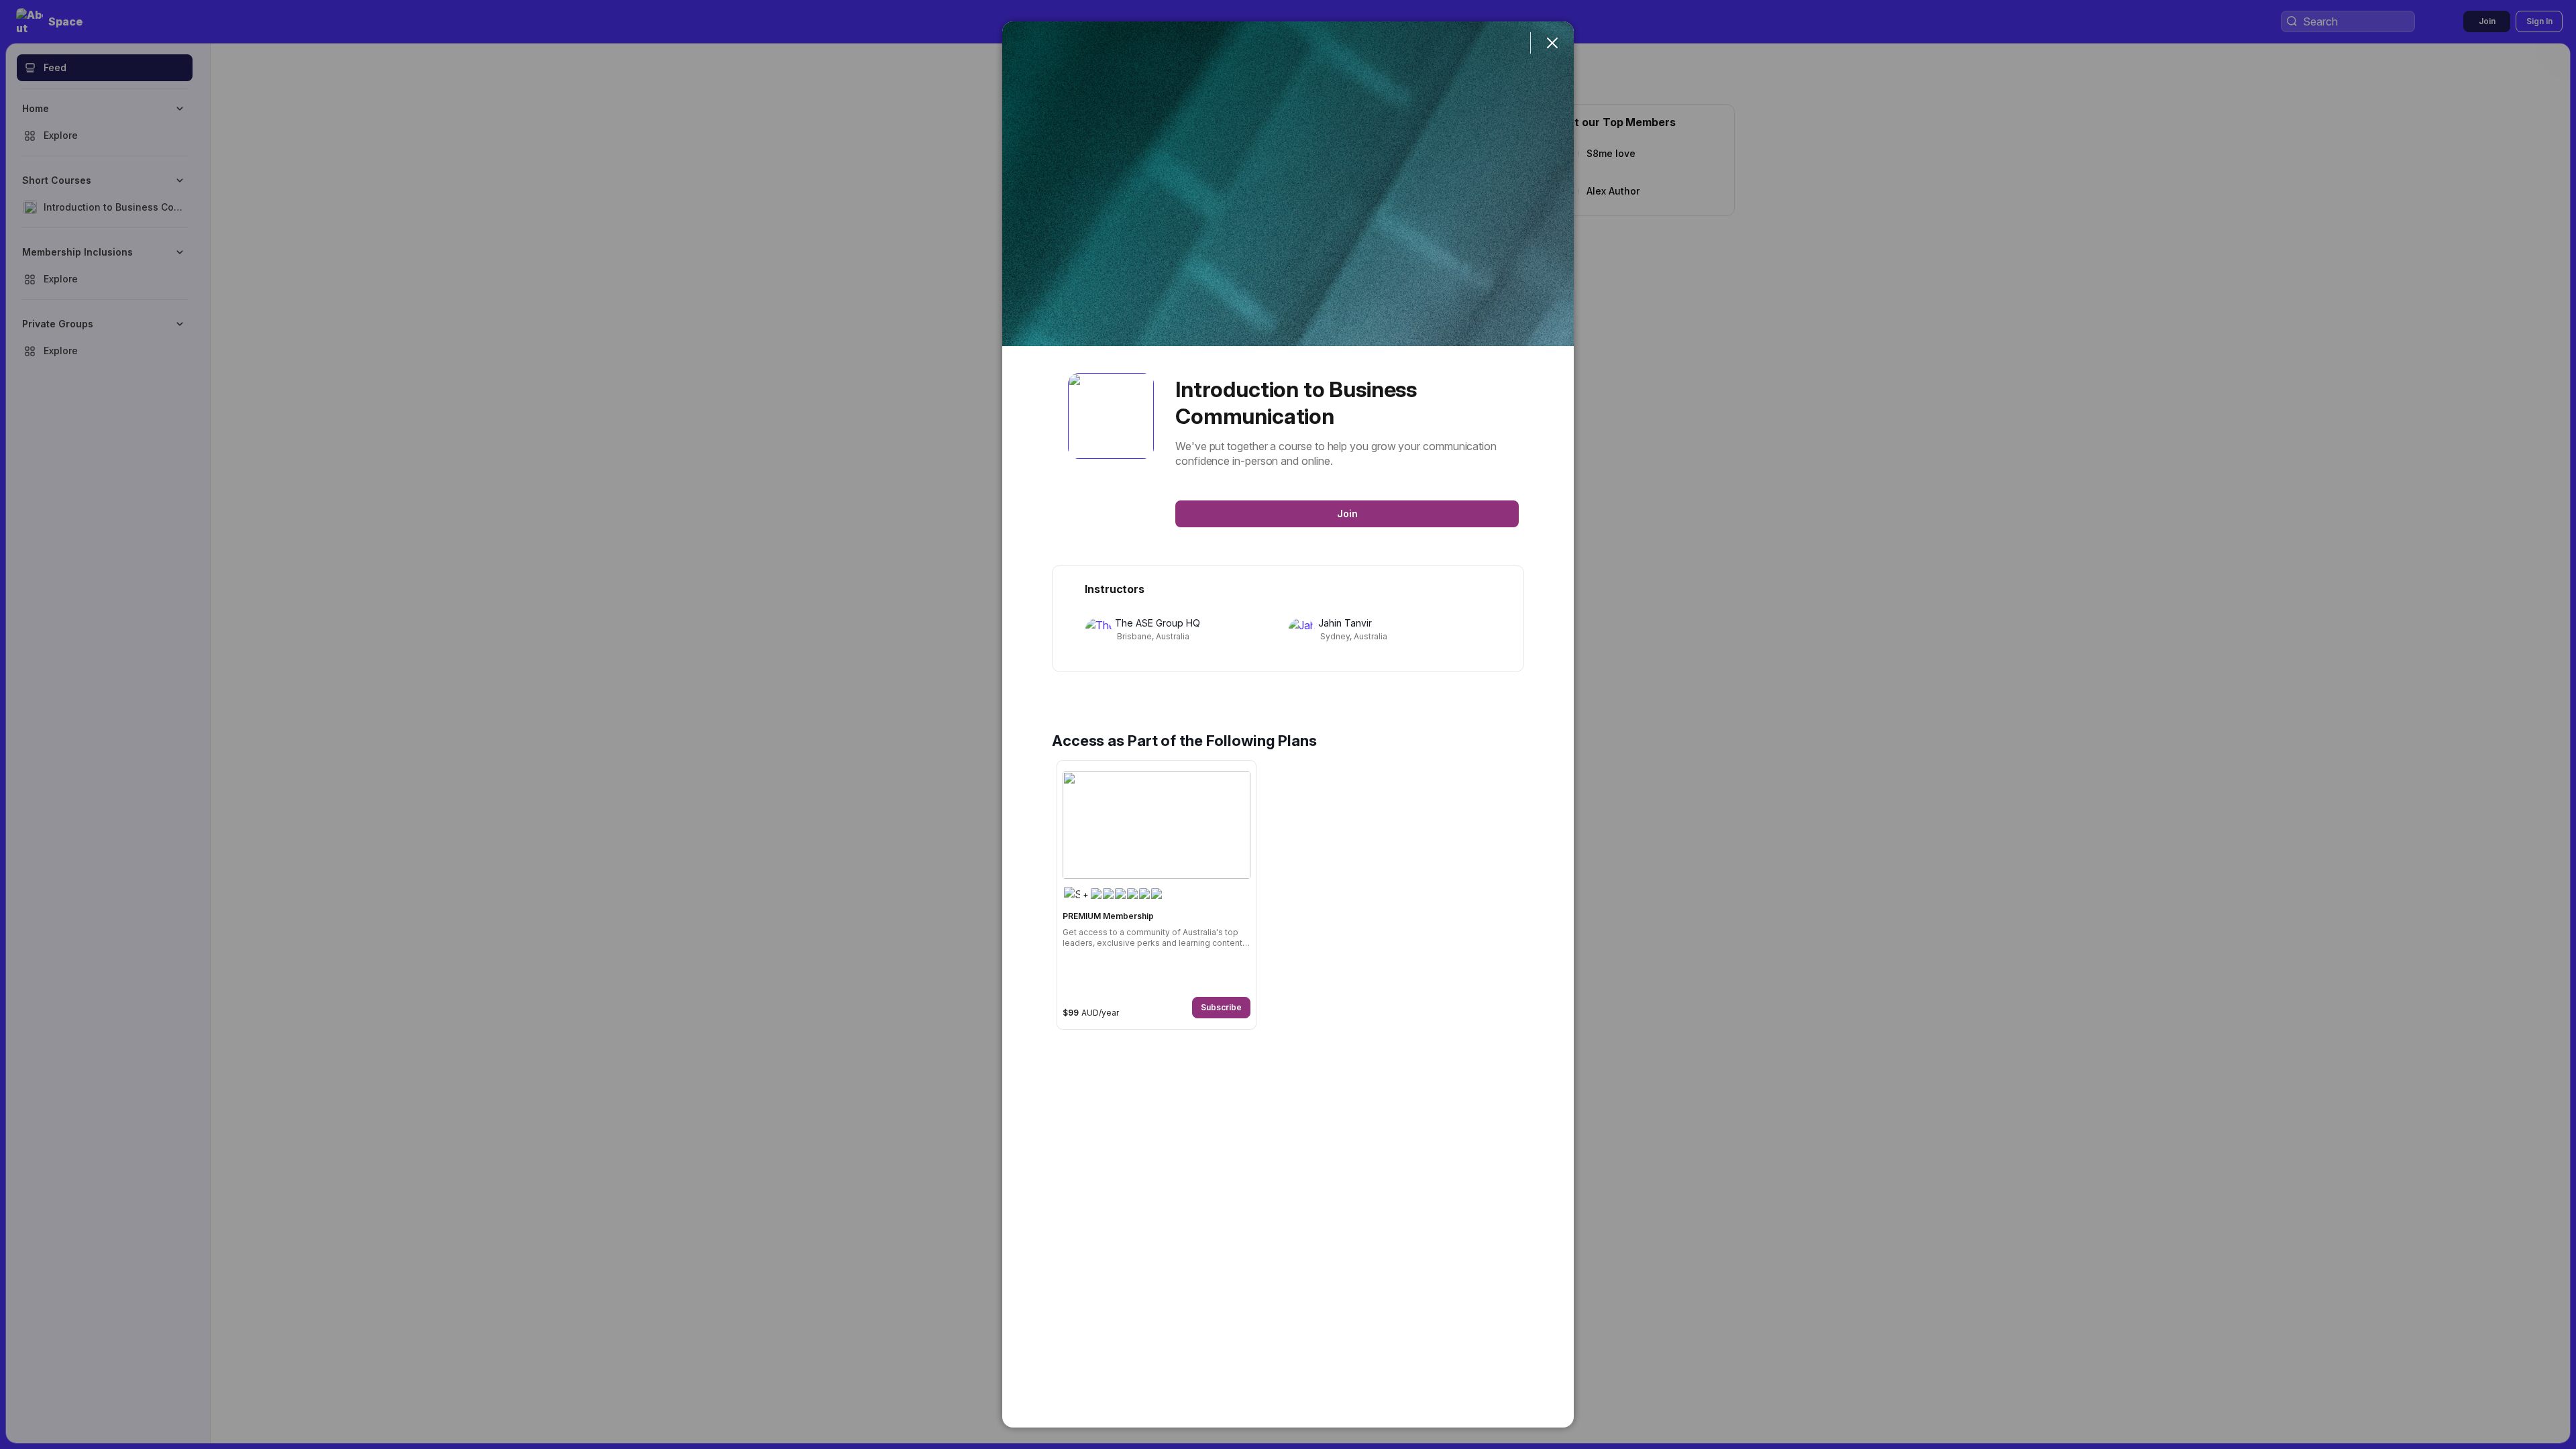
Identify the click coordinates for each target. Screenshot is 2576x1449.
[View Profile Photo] (1111, 416)
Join (1347, 514)
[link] (1157, 895)
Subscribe (1221, 1007)
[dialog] (1288, 724)
